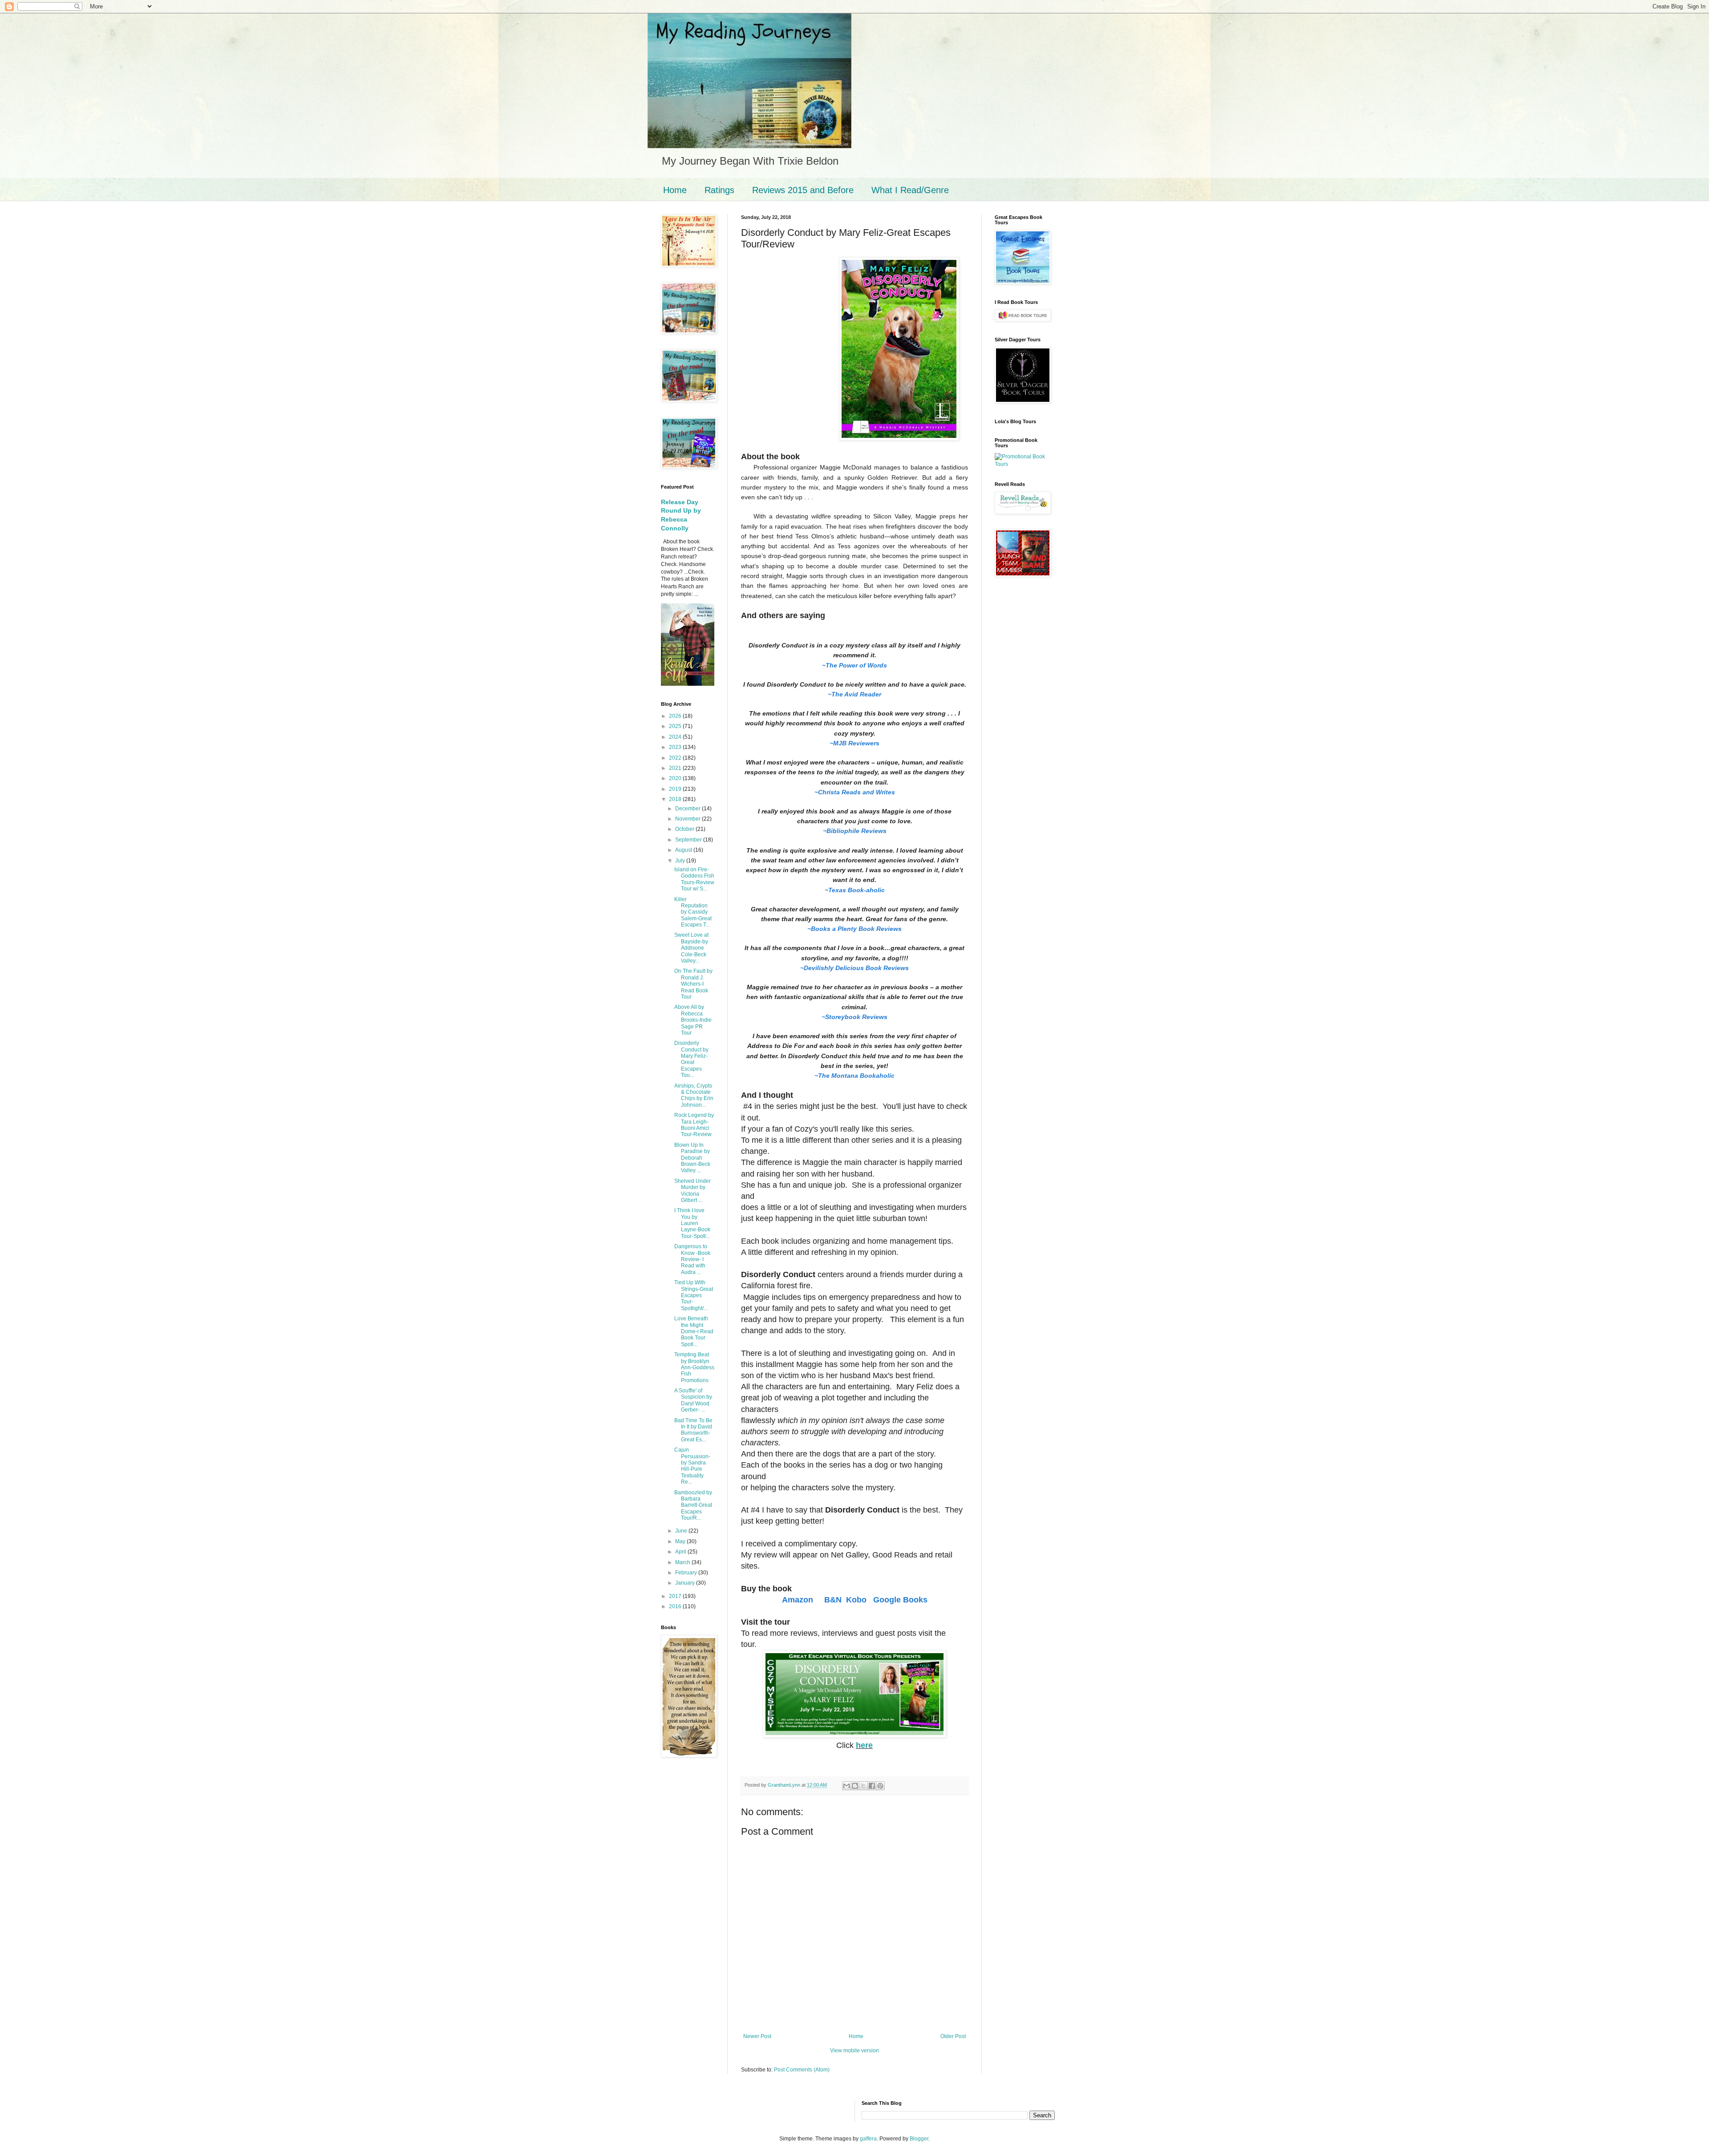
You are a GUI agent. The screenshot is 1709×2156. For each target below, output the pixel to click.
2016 (676, 1606)
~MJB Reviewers (854, 743)
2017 (676, 1596)
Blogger (919, 2139)
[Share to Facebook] (872, 1786)
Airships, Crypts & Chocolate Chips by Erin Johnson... (694, 1095)
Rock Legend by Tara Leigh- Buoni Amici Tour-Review (694, 1125)
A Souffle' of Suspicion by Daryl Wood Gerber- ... (693, 1400)
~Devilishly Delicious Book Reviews (854, 968)
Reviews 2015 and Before (803, 190)
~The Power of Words (854, 665)
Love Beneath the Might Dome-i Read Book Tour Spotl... (694, 1331)
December (688, 809)
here (864, 1745)
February (687, 1573)
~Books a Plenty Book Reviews (854, 929)
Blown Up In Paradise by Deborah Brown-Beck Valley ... (692, 1158)
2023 (676, 747)
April (681, 1552)
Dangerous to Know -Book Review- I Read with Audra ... (692, 1259)
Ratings (719, 190)
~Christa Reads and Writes (855, 792)
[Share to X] (863, 1786)
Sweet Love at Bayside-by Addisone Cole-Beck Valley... (691, 948)
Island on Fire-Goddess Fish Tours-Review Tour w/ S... (694, 879)
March (683, 1562)
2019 (676, 789)
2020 (676, 778)
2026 (676, 716)
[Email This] (846, 1786)
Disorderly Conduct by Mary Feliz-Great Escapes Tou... (691, 1059)
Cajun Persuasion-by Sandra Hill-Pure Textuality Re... (692, 1466)
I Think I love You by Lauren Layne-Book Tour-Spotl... (692, 1223)
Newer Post (757, 2036)
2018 (676, 799)
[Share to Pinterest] (880, 1786)
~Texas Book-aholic (855, 890)
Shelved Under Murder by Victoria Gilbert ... (693, 1191)
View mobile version (854, 2051)
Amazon (799, 1600)
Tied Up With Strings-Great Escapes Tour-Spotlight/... (694, 1295)
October (685, 829)
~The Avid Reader (854, 694)
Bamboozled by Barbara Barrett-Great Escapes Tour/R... (693, 1505)
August (684, 850)
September (689, 840)
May (681, 1541)
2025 (676, 726)
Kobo (856, 1600)
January (686, 1583)
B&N (833, 1600)
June (682, 1531)
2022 (676, 758)
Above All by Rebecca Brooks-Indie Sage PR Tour (693, 1020)
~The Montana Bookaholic (854, 1076)
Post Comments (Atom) (802, 2070)
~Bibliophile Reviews (855, 831)
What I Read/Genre (910, 190)
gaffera (868, 2139)
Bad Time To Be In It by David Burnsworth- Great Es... (693, 1430)
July (681, 861)
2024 (676, 737)
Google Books (900, 1600)
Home (675, 190)
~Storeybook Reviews (854, 1017)
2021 (676, 768)
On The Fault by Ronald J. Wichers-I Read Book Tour (693, 984)
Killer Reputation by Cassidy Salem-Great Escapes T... (693, 912)
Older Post (953, 2036)
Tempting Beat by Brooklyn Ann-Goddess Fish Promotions (694, 1367)
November (688, 819)
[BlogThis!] (855, 1786)
